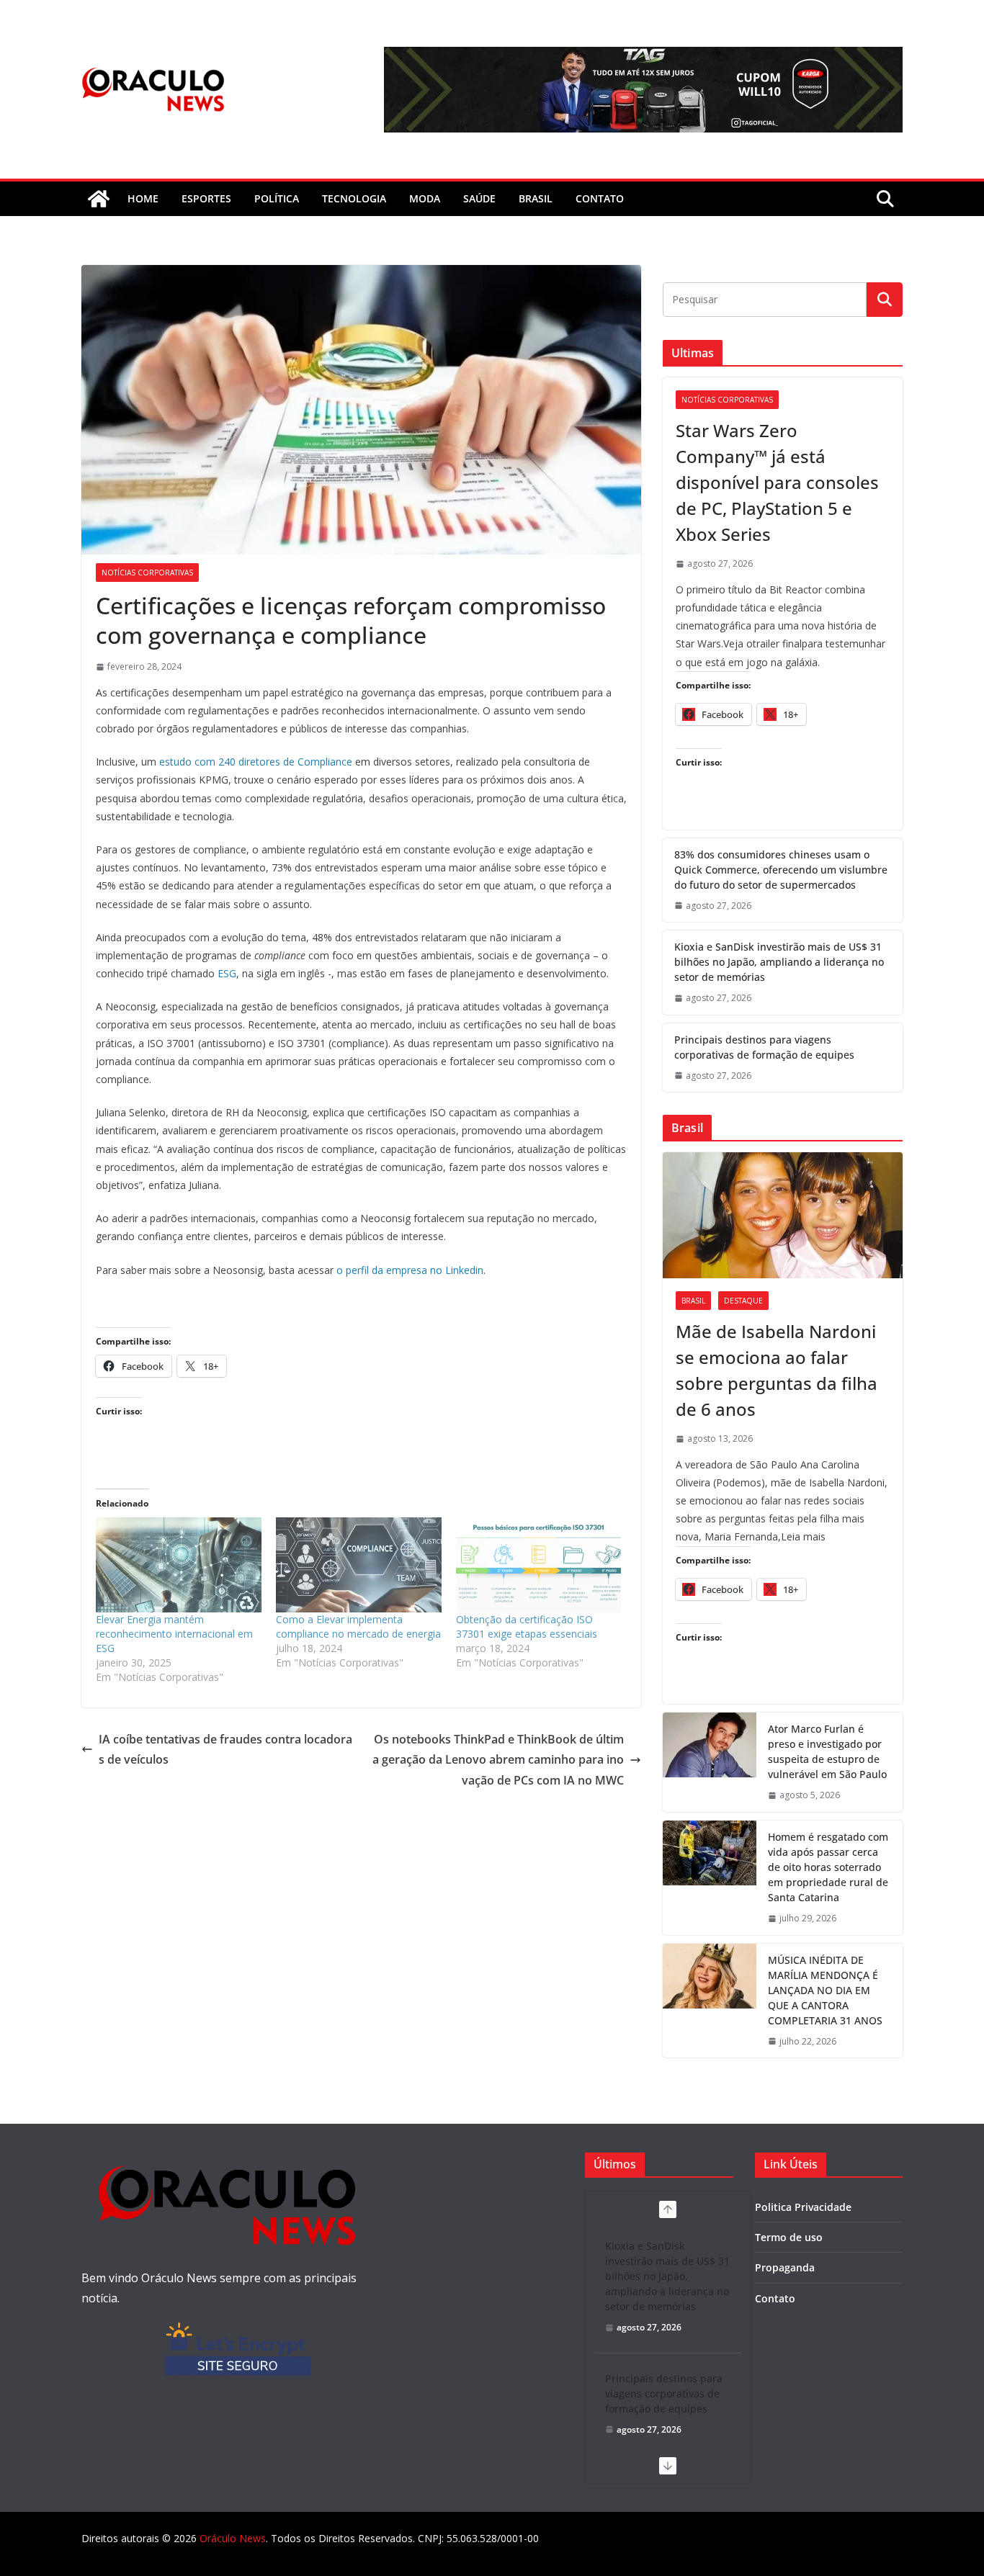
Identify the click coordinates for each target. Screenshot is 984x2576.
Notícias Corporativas (147, 573)
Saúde (479, 198)
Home (143, 198)
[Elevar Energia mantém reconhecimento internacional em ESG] (179, 1565)
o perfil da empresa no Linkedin (410, 1270)
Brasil (536, 198)
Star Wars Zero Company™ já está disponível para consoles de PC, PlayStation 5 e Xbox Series (777, 482)
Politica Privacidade (803, 2207)
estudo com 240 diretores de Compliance (256, 762)
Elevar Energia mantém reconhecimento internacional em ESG (174, 1634)
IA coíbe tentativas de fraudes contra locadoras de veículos (225, 1750)
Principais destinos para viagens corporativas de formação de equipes (764, 1047)
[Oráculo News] (99, 199)
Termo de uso (789, 2237)
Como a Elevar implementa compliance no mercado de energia (358, 1626)
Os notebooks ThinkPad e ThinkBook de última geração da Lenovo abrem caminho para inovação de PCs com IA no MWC (498, 1760)
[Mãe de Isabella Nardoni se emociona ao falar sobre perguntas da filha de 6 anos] (783, 1215)
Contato (775, 2298)
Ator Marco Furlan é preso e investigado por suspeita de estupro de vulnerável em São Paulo (827, 1751)
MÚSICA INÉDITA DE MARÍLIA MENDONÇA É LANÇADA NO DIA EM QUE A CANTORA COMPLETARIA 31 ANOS (825, 1990)
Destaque (743, 1301)
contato (600, 198)
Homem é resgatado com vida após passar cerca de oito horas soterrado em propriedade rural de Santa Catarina (828, 1867)
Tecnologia (354, 198)
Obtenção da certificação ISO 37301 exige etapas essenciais (527, 1626)
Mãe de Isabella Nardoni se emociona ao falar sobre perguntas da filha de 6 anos (777, 1370)
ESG (227, 973)
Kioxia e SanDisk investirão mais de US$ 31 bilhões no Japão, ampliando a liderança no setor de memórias (779, 962)
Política (277, 198)
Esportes (206, 198)
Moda (425, 198)
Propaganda (785, 2267)
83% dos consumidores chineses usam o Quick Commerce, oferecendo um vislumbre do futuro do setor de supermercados (781, 870)
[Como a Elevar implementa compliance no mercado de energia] (359, 1565)
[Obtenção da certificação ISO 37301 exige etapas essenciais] (539, 1565)
